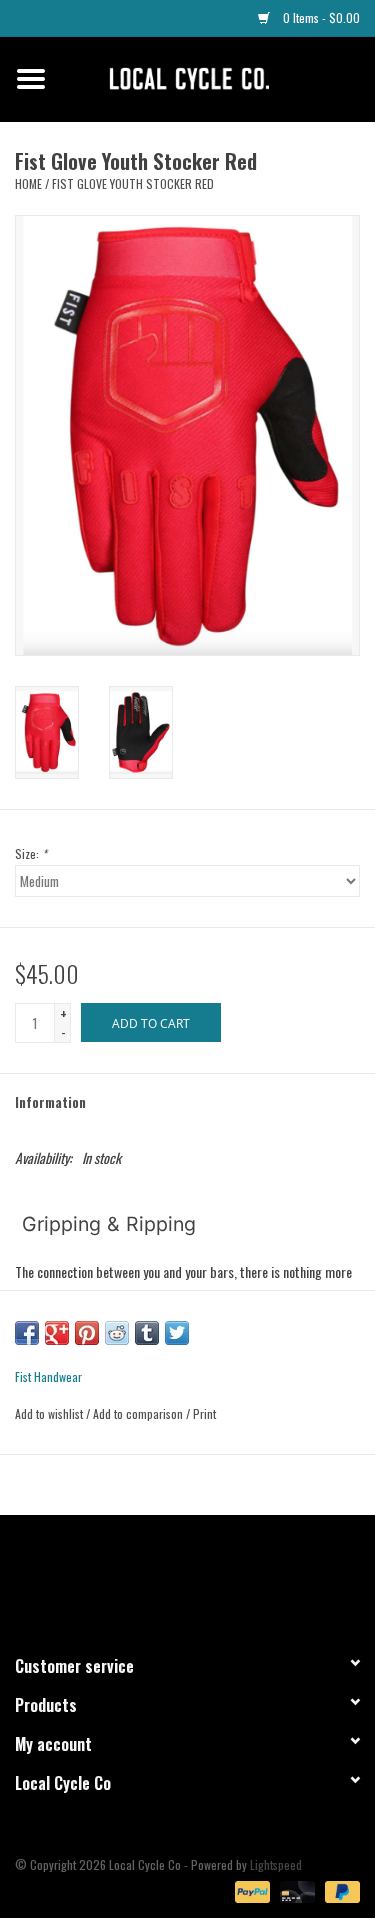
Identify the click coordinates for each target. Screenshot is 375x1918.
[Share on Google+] (57, 1333)
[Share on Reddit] (117, 1333)
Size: (31, 853)
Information (50, 1101)
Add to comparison (139, 1413)
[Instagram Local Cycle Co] (205, 1576)
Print (204, 1413)
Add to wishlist (49, 1413)
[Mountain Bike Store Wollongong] (219, 76)
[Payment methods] (250, 1889)
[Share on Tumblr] (147, 1333)
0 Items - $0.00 (320, 17)
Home (28, 183)
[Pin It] (87, 1333)
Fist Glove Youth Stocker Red (133, 183)
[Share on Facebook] (27, 1333)
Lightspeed (276, 1864)
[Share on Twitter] (177, 1333)
